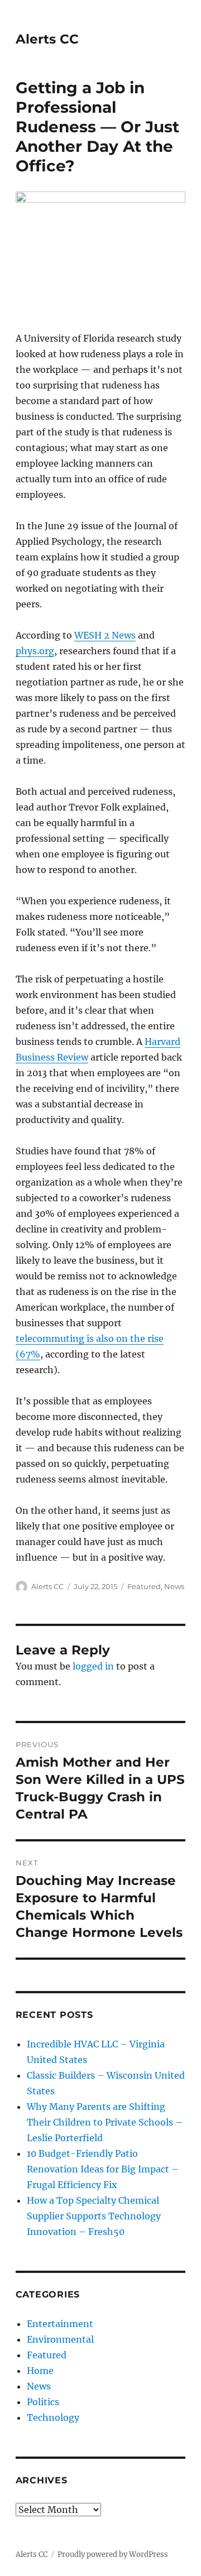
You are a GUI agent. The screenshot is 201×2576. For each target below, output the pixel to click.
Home (40, 2371)
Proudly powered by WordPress (113, 2555)
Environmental (60, 2339)
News (174, 1586)
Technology (53, 2417)
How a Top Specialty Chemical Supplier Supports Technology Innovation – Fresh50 (94, 2216)
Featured (144, 1586)
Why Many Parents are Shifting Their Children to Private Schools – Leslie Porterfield (105, 2122)
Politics (43, 2402)
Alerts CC (47, 39)
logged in (93, 1666)
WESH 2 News (105, 635)
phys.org (35, 651)
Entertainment (60, 2324)
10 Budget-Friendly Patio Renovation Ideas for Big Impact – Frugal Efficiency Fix (103, 2169)
